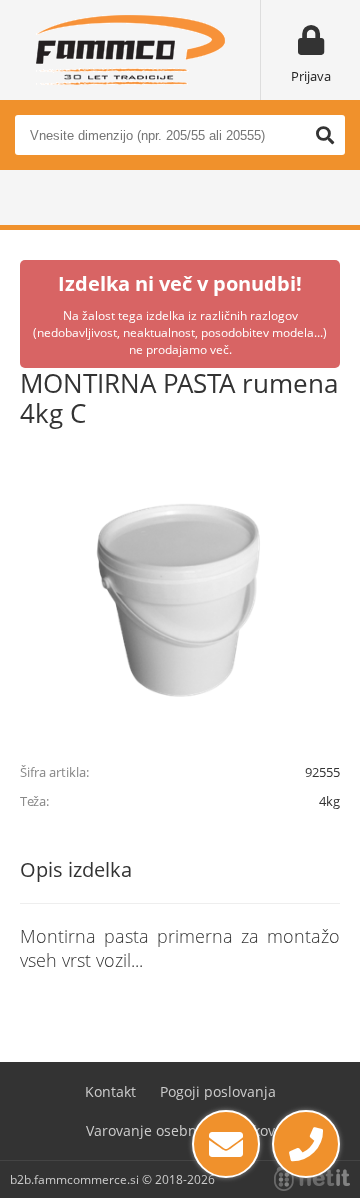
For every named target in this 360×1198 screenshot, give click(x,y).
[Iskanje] (325, 135)
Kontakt (110, 1091)
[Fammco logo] (130, 50)
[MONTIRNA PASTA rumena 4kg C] (180, 598)
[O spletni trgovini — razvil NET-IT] (312, 1179)
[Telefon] (306, 1144)
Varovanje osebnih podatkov (180, 1130)
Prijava (311, 76)
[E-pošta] (226, 1144)
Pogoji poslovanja (218, 1091)
